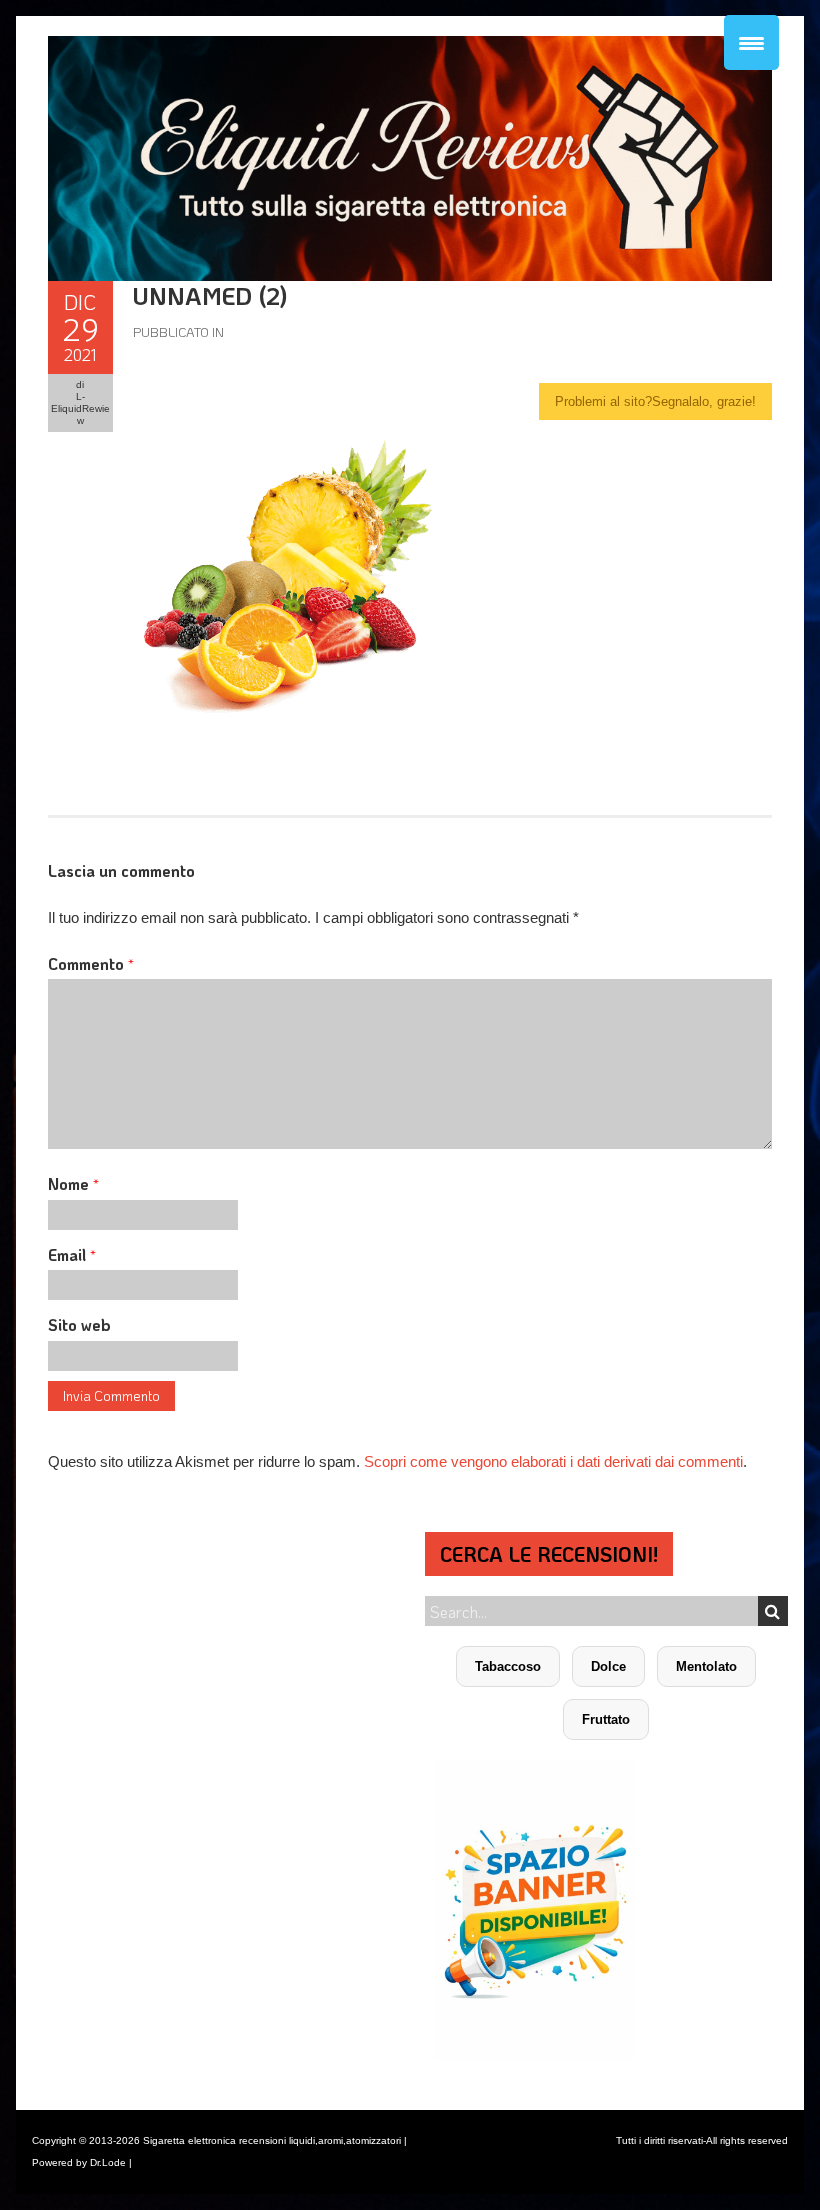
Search (773, 1611)
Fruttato (606, 1719)
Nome (73, 1183)
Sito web (79, 1324)
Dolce (608, 1666)
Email (72, 1254)
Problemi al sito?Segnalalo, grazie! (655, 401)
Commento (91, 963)
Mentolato (706, 1666)
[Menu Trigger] (751, 42)
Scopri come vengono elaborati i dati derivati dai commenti (553, 1461)
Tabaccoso (508, 1666)
